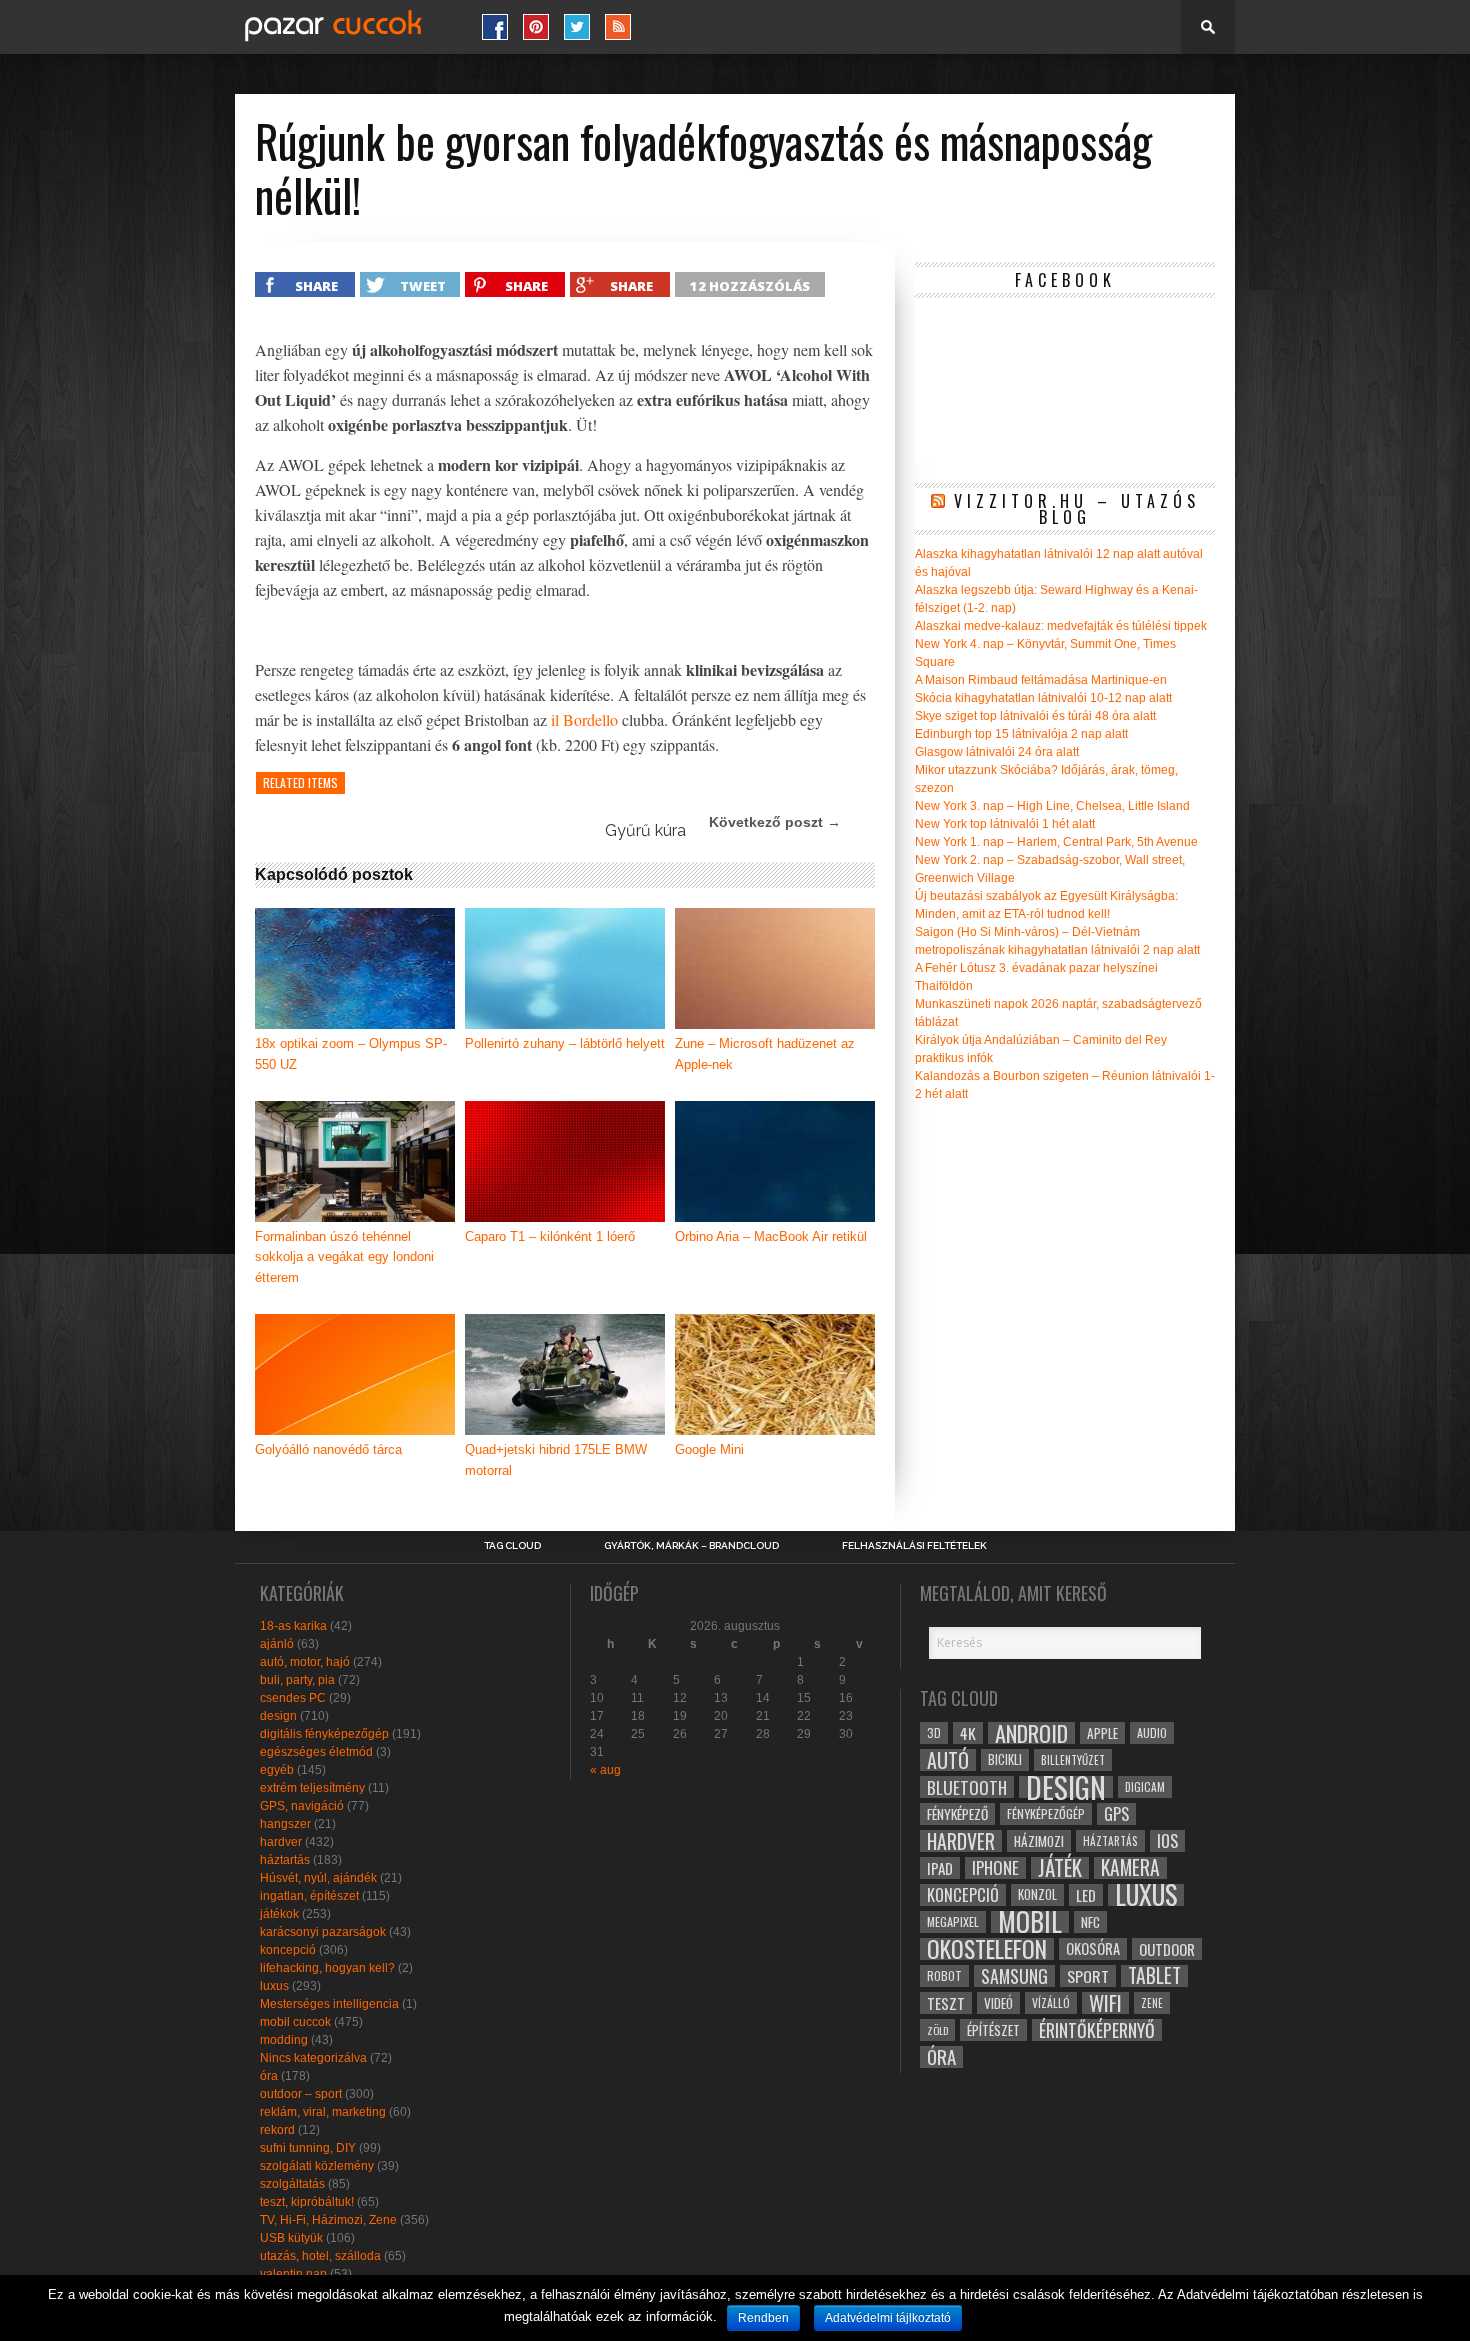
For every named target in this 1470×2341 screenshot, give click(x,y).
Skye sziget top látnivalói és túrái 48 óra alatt (1035, 716)
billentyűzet (1073, 1759)
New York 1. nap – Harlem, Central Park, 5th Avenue (1056, 842)
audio (1152, 1732)
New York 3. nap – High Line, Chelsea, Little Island (1052, 806)
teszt (946, 2003)
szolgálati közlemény (317, 2166)
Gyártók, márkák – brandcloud (691, 1546)
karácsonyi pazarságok (323, 1932)
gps (1116, 1814)
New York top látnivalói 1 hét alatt (1005, 824)
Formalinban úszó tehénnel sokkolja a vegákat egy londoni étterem (344, 1257)
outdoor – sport (301, 2094)
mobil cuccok (295, 2022)
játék (1060, 1868)
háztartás (285, 1860)
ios (1167, 1841)
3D (934, 1732)
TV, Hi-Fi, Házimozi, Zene (328, 2220)
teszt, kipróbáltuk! (307, 2202)
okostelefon (987, 1949)
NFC (1090, 1921)
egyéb (277, 1770)
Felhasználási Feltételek (914, 1546)
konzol (1037, 1894)
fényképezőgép (1046, 1813)
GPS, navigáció (302, 1806)
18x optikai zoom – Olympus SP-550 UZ (351, 1054)
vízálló (1051, 2002)
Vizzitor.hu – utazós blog (1077, 509)
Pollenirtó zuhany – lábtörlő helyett (565, 1043)
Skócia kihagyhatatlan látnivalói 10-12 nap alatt (1043, 698)
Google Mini (709, 1449)
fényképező (957, 1814)
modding (284, 2040)
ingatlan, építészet (309, 1896)
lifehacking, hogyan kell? (327, 1968)
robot (944, 1975)
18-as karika (293, 1626)
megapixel (953, 1921)
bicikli (1005, 1759)
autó (948, 1760)
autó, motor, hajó (305, 1662)
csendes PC (293, 1698)
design (278, 1716)
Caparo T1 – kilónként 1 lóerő (550, 1236)
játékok (279, 1914)
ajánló (277, 1644)
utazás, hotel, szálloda (320, 2256)
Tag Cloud (512, 1546)
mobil (1030, 1922)
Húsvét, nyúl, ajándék (318, 1878)
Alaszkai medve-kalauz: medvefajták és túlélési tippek (1061, 626)
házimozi (1039, 1841)
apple (1102, 1733)
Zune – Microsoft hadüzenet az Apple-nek (765, 1054)
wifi (1105, 2003)
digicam (1145, 1786)
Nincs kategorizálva (313, 2058)
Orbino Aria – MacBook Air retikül (771, 1236)
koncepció (288, 1950)
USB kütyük (291, 2238)
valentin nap (293, 2274)
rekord (277, 2130)
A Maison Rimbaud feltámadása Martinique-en (1041, 680)
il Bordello (584, 719)
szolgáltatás (292, 2184)
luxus (274, 1986)
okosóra (1093, 1948)
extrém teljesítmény (312, 1788)
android (1031, 1733)
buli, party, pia (297, 1680)
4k (968, 1733)
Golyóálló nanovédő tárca (328, 1449)
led (1086, 1895)
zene (1152, 2003)
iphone (995, 1868)
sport (1088, 1976)
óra (269, 2076)
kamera (1130, 1868)
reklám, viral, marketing (323, 2112)
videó (998, 2003)
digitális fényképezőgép (324, 1734)
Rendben (763, 2318)
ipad (940, 1868)
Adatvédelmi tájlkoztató (888, 2318)
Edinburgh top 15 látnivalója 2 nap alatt (1021, 734)
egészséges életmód (316, 1752)
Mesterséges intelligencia (329, 2004)
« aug (605, 1770)
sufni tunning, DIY (308, 2148)
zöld (937, 2030)
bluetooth (967, 1787)
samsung (1014, 1976)
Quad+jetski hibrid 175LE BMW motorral (556, 1460)
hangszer (285, 1824)
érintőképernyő (1097, 2030)
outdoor (1167, 1949)
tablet (1154, 1976)
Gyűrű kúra (645, 830)
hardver (281, 1842)
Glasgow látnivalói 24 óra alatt (997, 752)
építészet (993, 2030)
